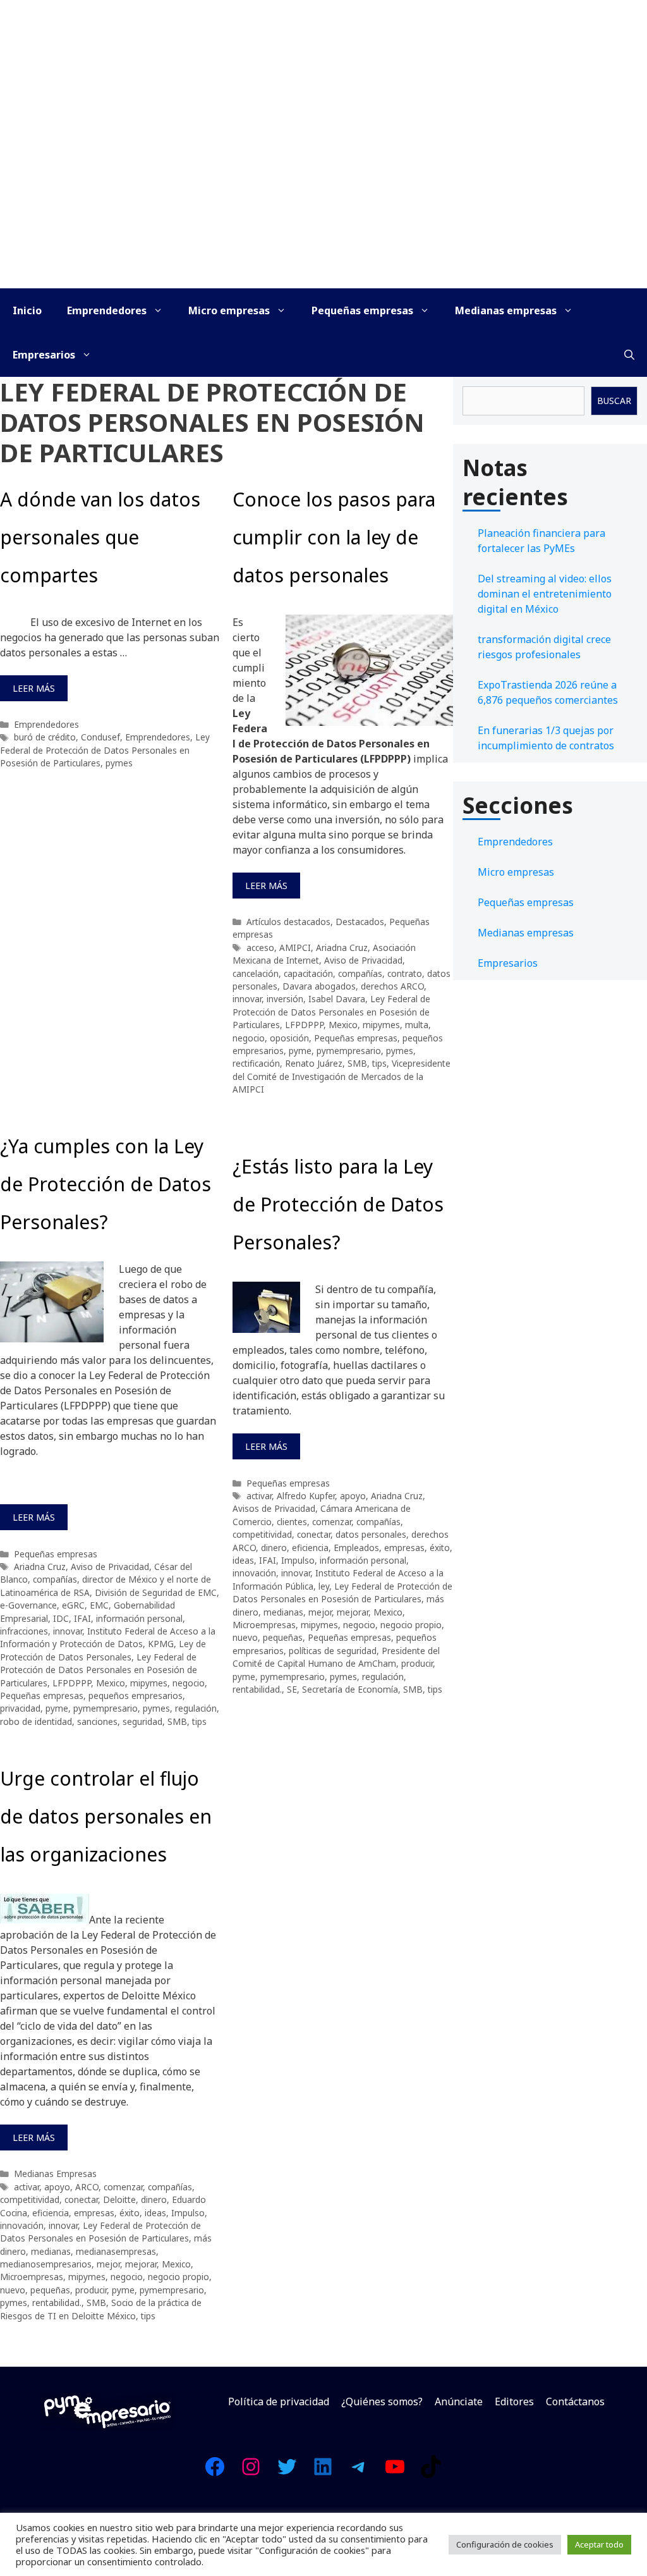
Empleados (356, 1548)
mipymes (381, 1025)
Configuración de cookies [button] (505, 2544)
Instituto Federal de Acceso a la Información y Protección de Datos (108, 1637)
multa (417, 1025)
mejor (320, 1612)
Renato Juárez (314, 1063)
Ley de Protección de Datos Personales (103, 1650)
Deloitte (119, 2199)
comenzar (332, 1522)
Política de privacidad (279, 2401)
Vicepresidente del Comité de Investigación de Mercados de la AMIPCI (342, 1076)
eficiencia (310, 1548)
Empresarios (44, 355)
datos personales (371, 1534)
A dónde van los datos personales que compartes (100, 537)
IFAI (82, 1618)
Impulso (298, 1560)
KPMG (161, 1644)
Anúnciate (459, 2401)
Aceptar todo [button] (599, 2544)
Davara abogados (319, 986)
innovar (247, 999)
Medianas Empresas (55, 2174)
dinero (274, 1548)
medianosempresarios (46, 2264)
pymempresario (349, 1051)
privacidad (20, 1708)
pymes (119, 763)
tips (379, 1063)
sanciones (97, 1721)
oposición (289, 1038)
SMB (357, 1063)
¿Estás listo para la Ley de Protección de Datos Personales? (338, 1204)
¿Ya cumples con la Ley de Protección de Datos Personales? (106, 1184)
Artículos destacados (288, 922)
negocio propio (411, 1625)
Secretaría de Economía (350, 1689)
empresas (404, 1548)
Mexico (343, 1025)
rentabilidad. (257, 1689)
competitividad (262, 1534)
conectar (314, 1534)
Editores (514, 2401)
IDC (61, 1618)
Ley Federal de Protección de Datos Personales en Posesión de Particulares (105, 750)
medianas (283, 1612)
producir (417, 1663)
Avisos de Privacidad (274, 1508)
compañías (360, 973)
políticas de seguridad (333, 1651)
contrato (405, 973)
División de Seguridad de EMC (156, 1592)
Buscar (614, 401)
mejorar (353, 1612)
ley (324, 1586)
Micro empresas (229, 310)
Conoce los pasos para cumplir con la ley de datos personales (334, 537)
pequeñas (283, 1637)
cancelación (256, 973)
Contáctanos (575, 2401)
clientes (292, 1522)
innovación (254, 1573)
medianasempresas (116, 2251)
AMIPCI (295, 948)
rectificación (256, 1063)
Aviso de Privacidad (363, 960)
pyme (300, 1051)
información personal (139, 1618)
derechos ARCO (392, 986)
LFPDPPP (304, 1025)
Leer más (34, 688)
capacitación (308, 973)
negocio (249, 1038)
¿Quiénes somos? (382, 2401)
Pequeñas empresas (362, 310)
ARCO (87, 2187)
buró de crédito (45, 737)
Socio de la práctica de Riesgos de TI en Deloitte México (101, 2309)
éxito (440, 1548)
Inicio (27, 310)
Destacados (360, 922)
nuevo (245, 1637)
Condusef (100, 737)
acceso (260, 948)
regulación (196, 1708)
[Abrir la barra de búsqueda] (629, 355)
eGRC (73, 1605)
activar (259, 1496)
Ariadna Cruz (342, 948)
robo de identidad (36, 1721)
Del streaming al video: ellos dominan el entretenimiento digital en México (545, 594)
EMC (99, 1605)
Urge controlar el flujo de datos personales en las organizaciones (106, 1816)
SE (292, 1689)
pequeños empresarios (136, 1696)
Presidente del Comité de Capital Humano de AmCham (336, 1657)
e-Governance (28, 1605)
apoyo (353, 1496)
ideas (243, 1560)
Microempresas (264, 1625)
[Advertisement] (323, 193)
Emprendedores (107, 310)
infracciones (24, 1631)
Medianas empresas (506, 310)
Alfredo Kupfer (306, 1496)
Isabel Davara (337, 999)
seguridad (142, 1721)
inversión (285, 999)
